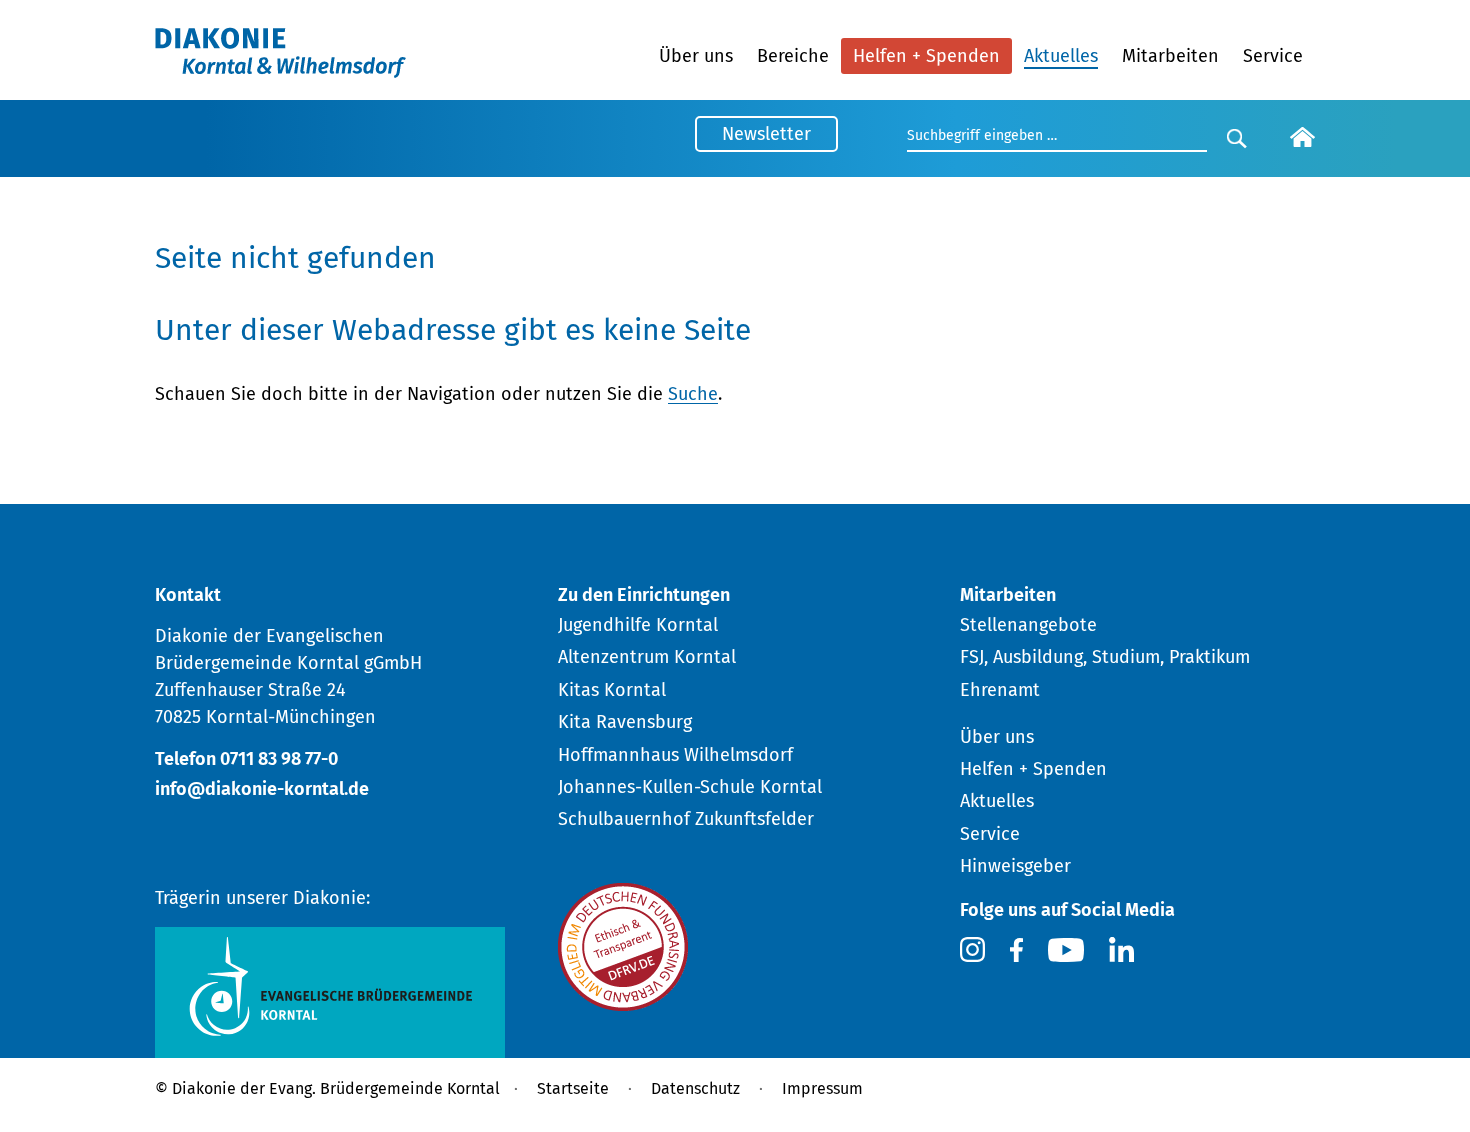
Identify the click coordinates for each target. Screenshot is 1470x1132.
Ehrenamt (1000, 690)
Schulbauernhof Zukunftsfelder (686, 819)
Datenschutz (695, 1088)
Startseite (573, 1088)
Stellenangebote (1028, 625)
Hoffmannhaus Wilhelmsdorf (675, 755)
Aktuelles (1061, 56)
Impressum (822, 1088)
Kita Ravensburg (625, 722)
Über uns (696, 56)
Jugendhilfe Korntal (638, 625)
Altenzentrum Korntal (647, 657)
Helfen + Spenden (926, 56)
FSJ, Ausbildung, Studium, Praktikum (1105, 657)
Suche (693, 394)
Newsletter (766, 134)
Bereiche (793, 56)
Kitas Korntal (612, 690)
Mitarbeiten (1170, 56)
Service (1273, 56)
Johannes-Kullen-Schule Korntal (690, 787)
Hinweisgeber (1015, 866)
